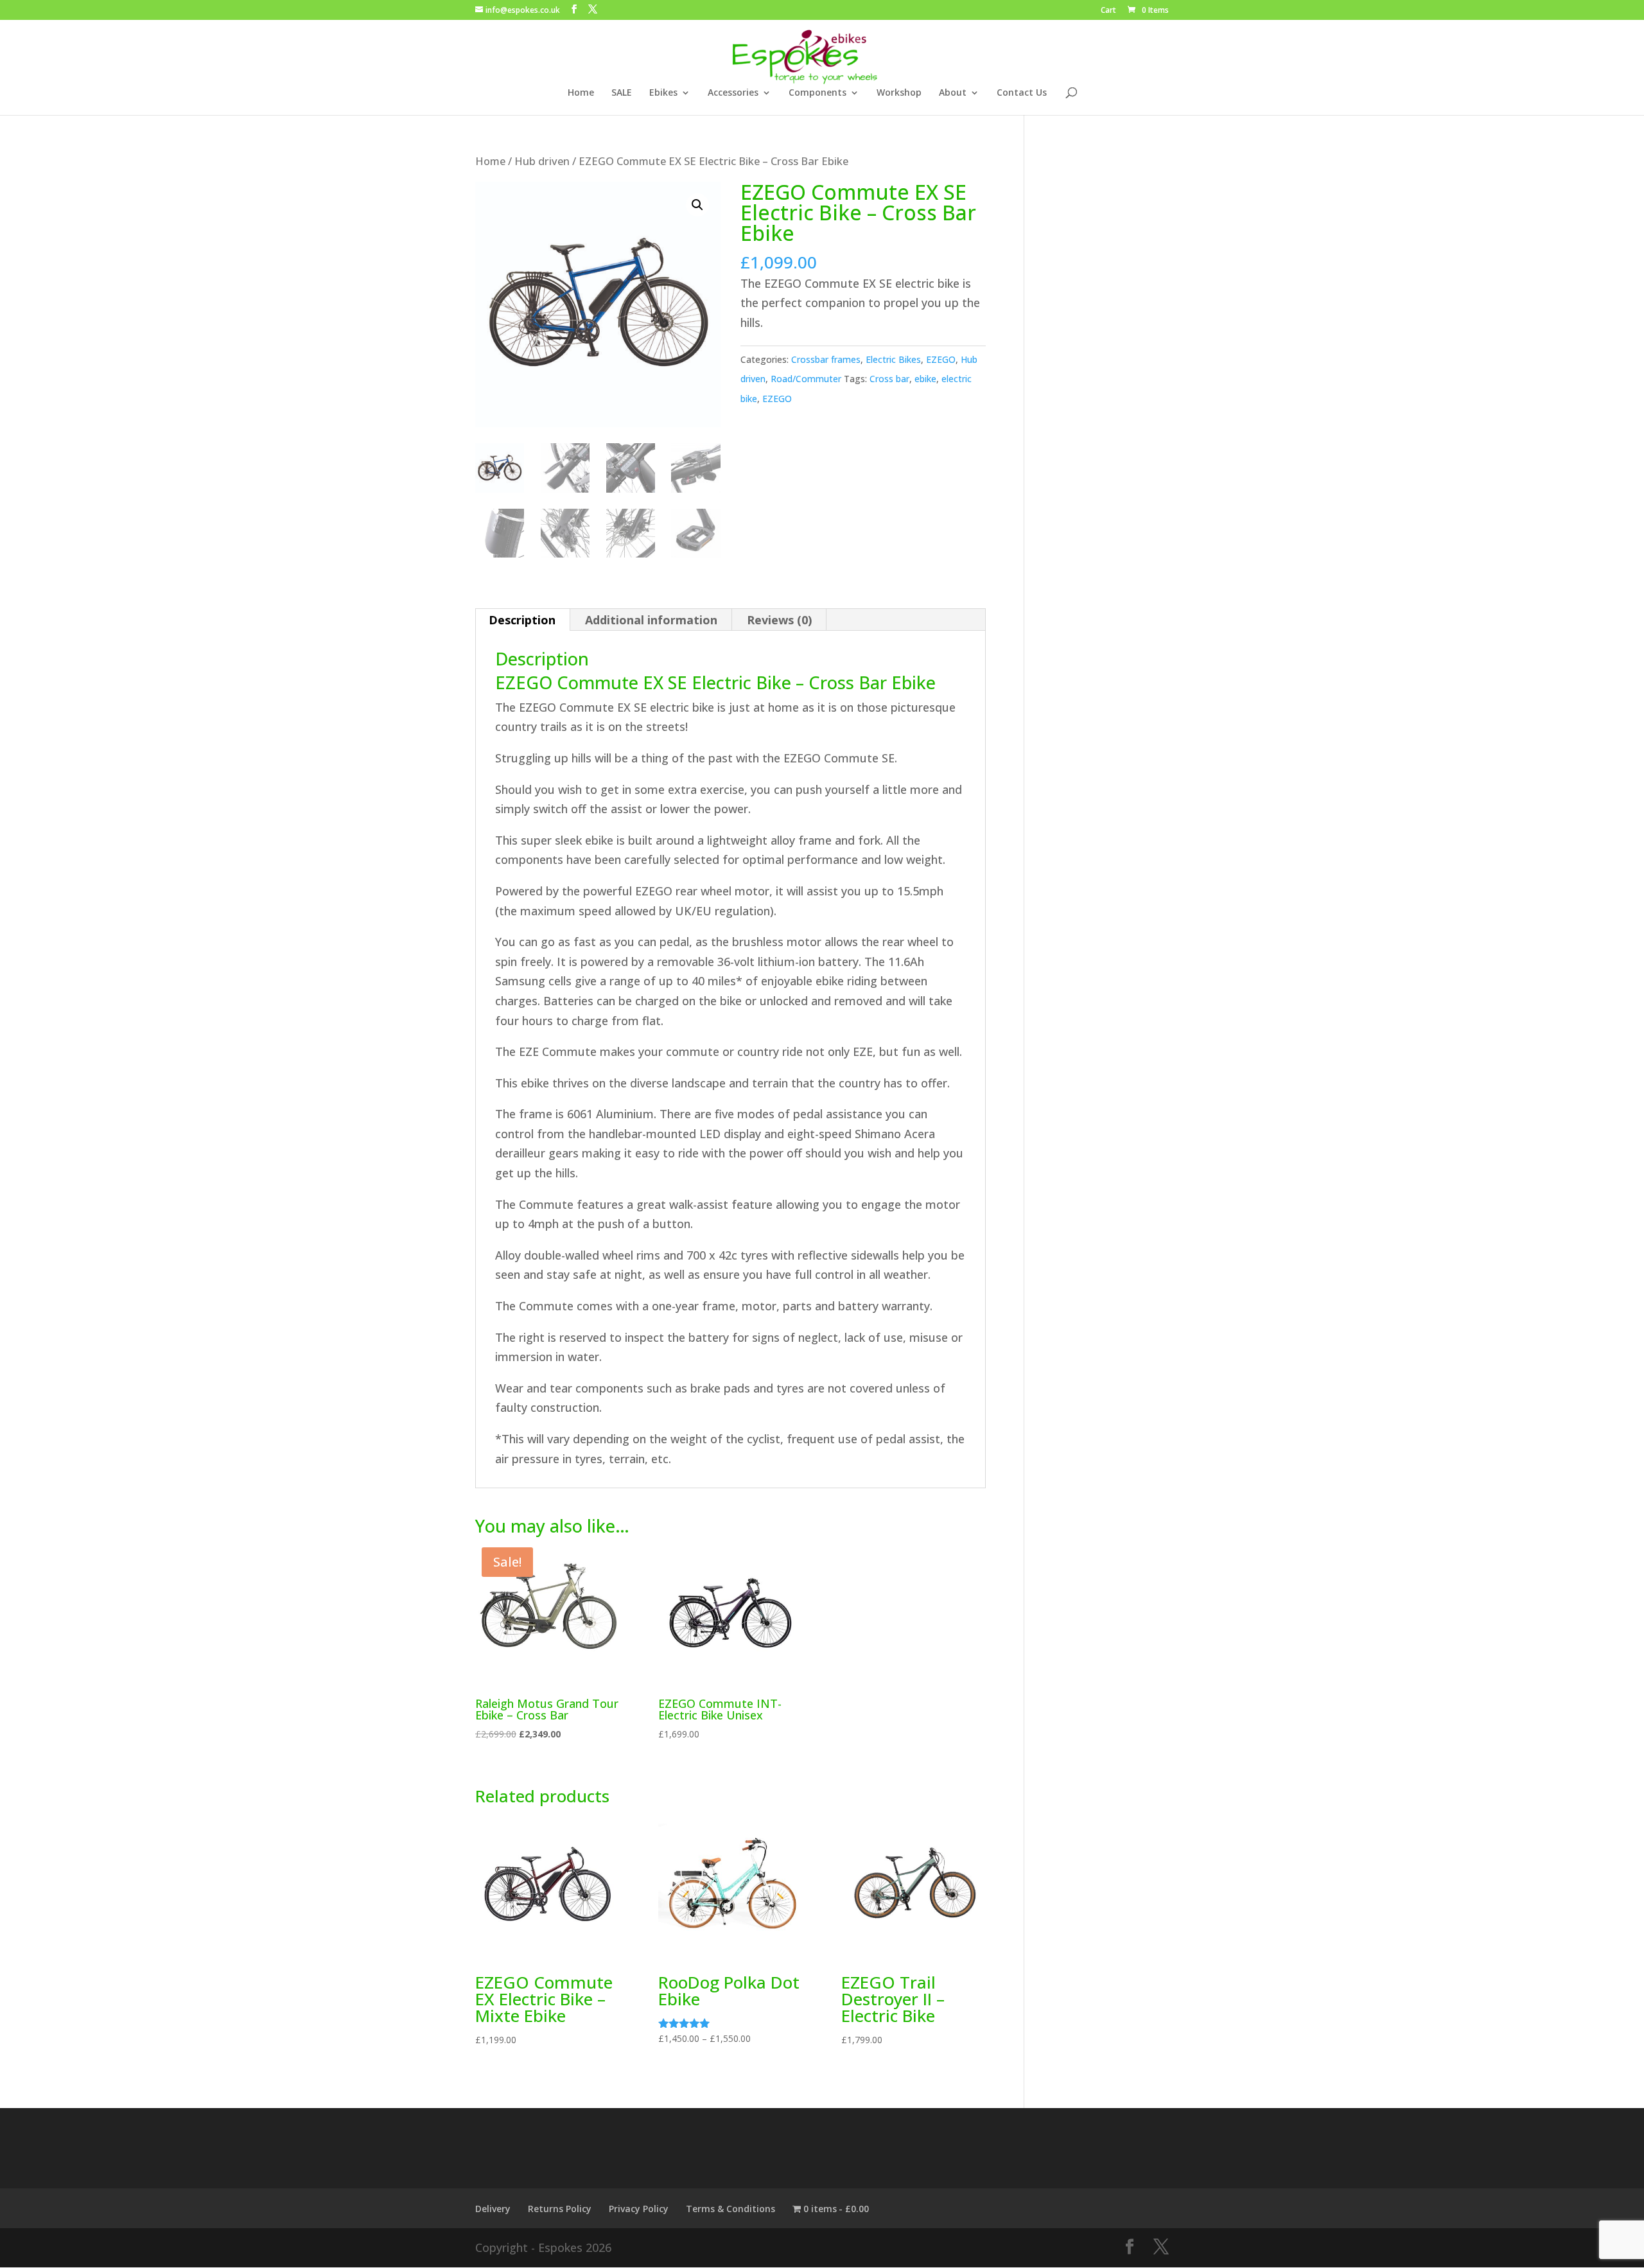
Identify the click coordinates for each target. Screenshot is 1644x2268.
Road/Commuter (806, 379)
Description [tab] (522, 620)
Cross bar (889, 379)
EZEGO (941, 359)
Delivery (493, 2209)
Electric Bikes (893, 359)
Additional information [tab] (651, 620)
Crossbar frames (826, 359)
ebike (925, 379)
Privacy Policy (639, 2209)
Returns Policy (560, 2209)
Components (818, 93)
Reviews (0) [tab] (779, 620)
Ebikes (663, 93)
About (953, 93)
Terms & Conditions (730, 2209)
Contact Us (1022, 93)
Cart (1108, 11)
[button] (697, 205)
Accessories (733, 93)
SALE (622, 93)
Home (581, 93)
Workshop (899, 93)
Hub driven (542, 161)
